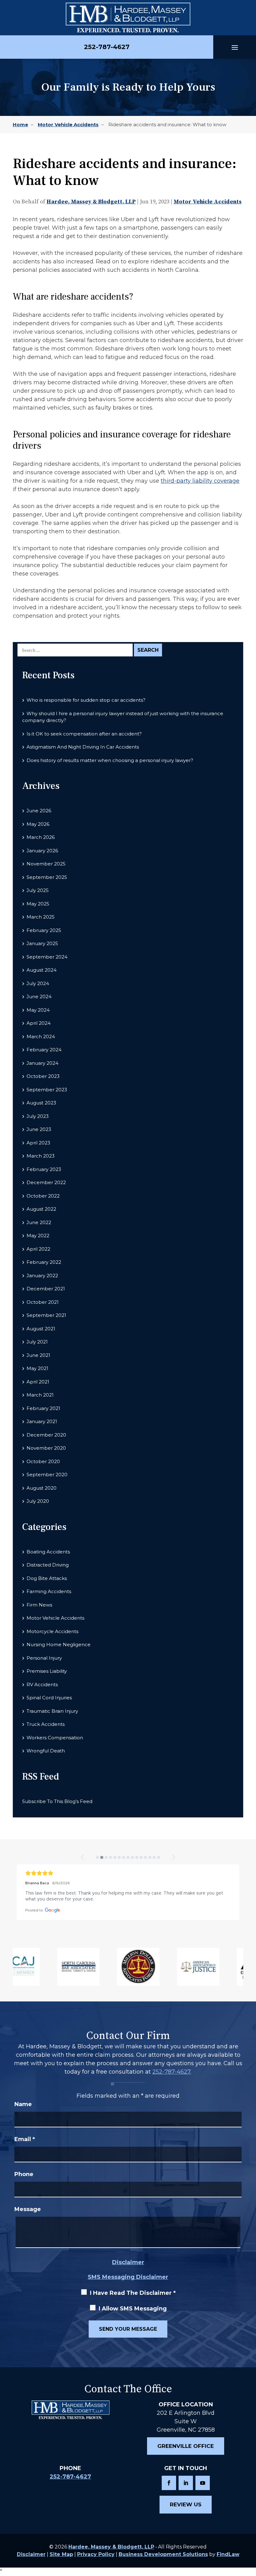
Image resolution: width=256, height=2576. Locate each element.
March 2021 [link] (40, 1395)
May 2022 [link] (38, 1236)
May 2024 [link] (38, 1010)
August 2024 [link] (42, 970)
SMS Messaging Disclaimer (128, 2277)
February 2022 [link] (44, 1262)
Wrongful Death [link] (46, 1751)
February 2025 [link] (44, 930)
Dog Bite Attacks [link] (47, 1578)
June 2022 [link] (39, 1222)
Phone (24, 2174)
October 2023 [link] (43, 1076)
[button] (235, 47)
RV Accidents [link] (42, 1684)
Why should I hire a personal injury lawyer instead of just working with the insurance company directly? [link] (123, 717)
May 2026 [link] (38, 824)
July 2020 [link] (38, 1501)
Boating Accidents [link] (48, 1552)
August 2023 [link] (41, 1103)
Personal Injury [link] (44, 1658)
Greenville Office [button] (186, 2446)
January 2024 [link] (42, 1063)
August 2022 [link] (41, 1209)
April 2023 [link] (38, 1143)
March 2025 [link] (41, 917)
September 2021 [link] (46, 1315)
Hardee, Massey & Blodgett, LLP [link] (91, 202)
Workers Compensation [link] (55, 1738)
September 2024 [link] (47, 957)
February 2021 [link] (43, 1408)
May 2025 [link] (38, 904)
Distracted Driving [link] (48, 1565)
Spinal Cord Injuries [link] (49, 1698)
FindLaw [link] (228, 2554)
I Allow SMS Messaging (133, 2309)
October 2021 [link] (43, 1302)
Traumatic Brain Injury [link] (52, 1711)
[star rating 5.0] (128, 1873)
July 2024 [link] (38, 983)
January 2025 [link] (42, 943)
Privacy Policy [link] (96, 2554)
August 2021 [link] (41, 1329)
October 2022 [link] (43, 1196)
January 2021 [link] (42, 1421)
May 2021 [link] (37, 1368)
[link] (128, 18)
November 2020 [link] (46, 1448)
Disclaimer (128, 2262)
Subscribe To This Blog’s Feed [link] (57, 1801)
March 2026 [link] (41, 837)
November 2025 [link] (46, 864)
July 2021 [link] (37, 1342)
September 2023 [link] (47, 1090)
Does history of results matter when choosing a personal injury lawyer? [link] (110, 760)
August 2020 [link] (42, 1488)
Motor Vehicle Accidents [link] (208, 202)
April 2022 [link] (38, 1249)
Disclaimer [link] (31, 2554)
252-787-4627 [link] (107, 47)
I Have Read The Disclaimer (133, 2293)
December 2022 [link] (46, 1182)
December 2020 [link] (46, 1435)
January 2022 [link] (42, 1276)
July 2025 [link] (38, 890)
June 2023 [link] (39, 1129)
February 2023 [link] (44, 1169)
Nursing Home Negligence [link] (59, 1644)
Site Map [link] (61, 2554)
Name (23, 2104)
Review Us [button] (186, 2504)
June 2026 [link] (39, 811)
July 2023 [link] (38, 1116)
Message (28, 2209)
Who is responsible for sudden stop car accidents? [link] (86, 700)
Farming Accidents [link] (49, 1591)
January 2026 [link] (42, 851)
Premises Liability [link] (47, 1671)
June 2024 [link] (39, 997)
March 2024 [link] (41, 1036)
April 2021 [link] (38, 1382)
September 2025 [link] (47, 877)
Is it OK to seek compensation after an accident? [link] (84, 734)
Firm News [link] (39, 1605)
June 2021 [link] (38, 1355)
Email (25, 2139)
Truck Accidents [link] (46, 1724)
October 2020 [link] (43, 1461)
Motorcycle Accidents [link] (52, 1631)
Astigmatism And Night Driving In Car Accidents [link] (83, 747)
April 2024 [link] (39, 1023)
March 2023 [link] (41, 1156)
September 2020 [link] (47, 1475)
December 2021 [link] (46, 1289)
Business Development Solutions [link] (163, 2554)
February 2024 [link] (44, 1050)
